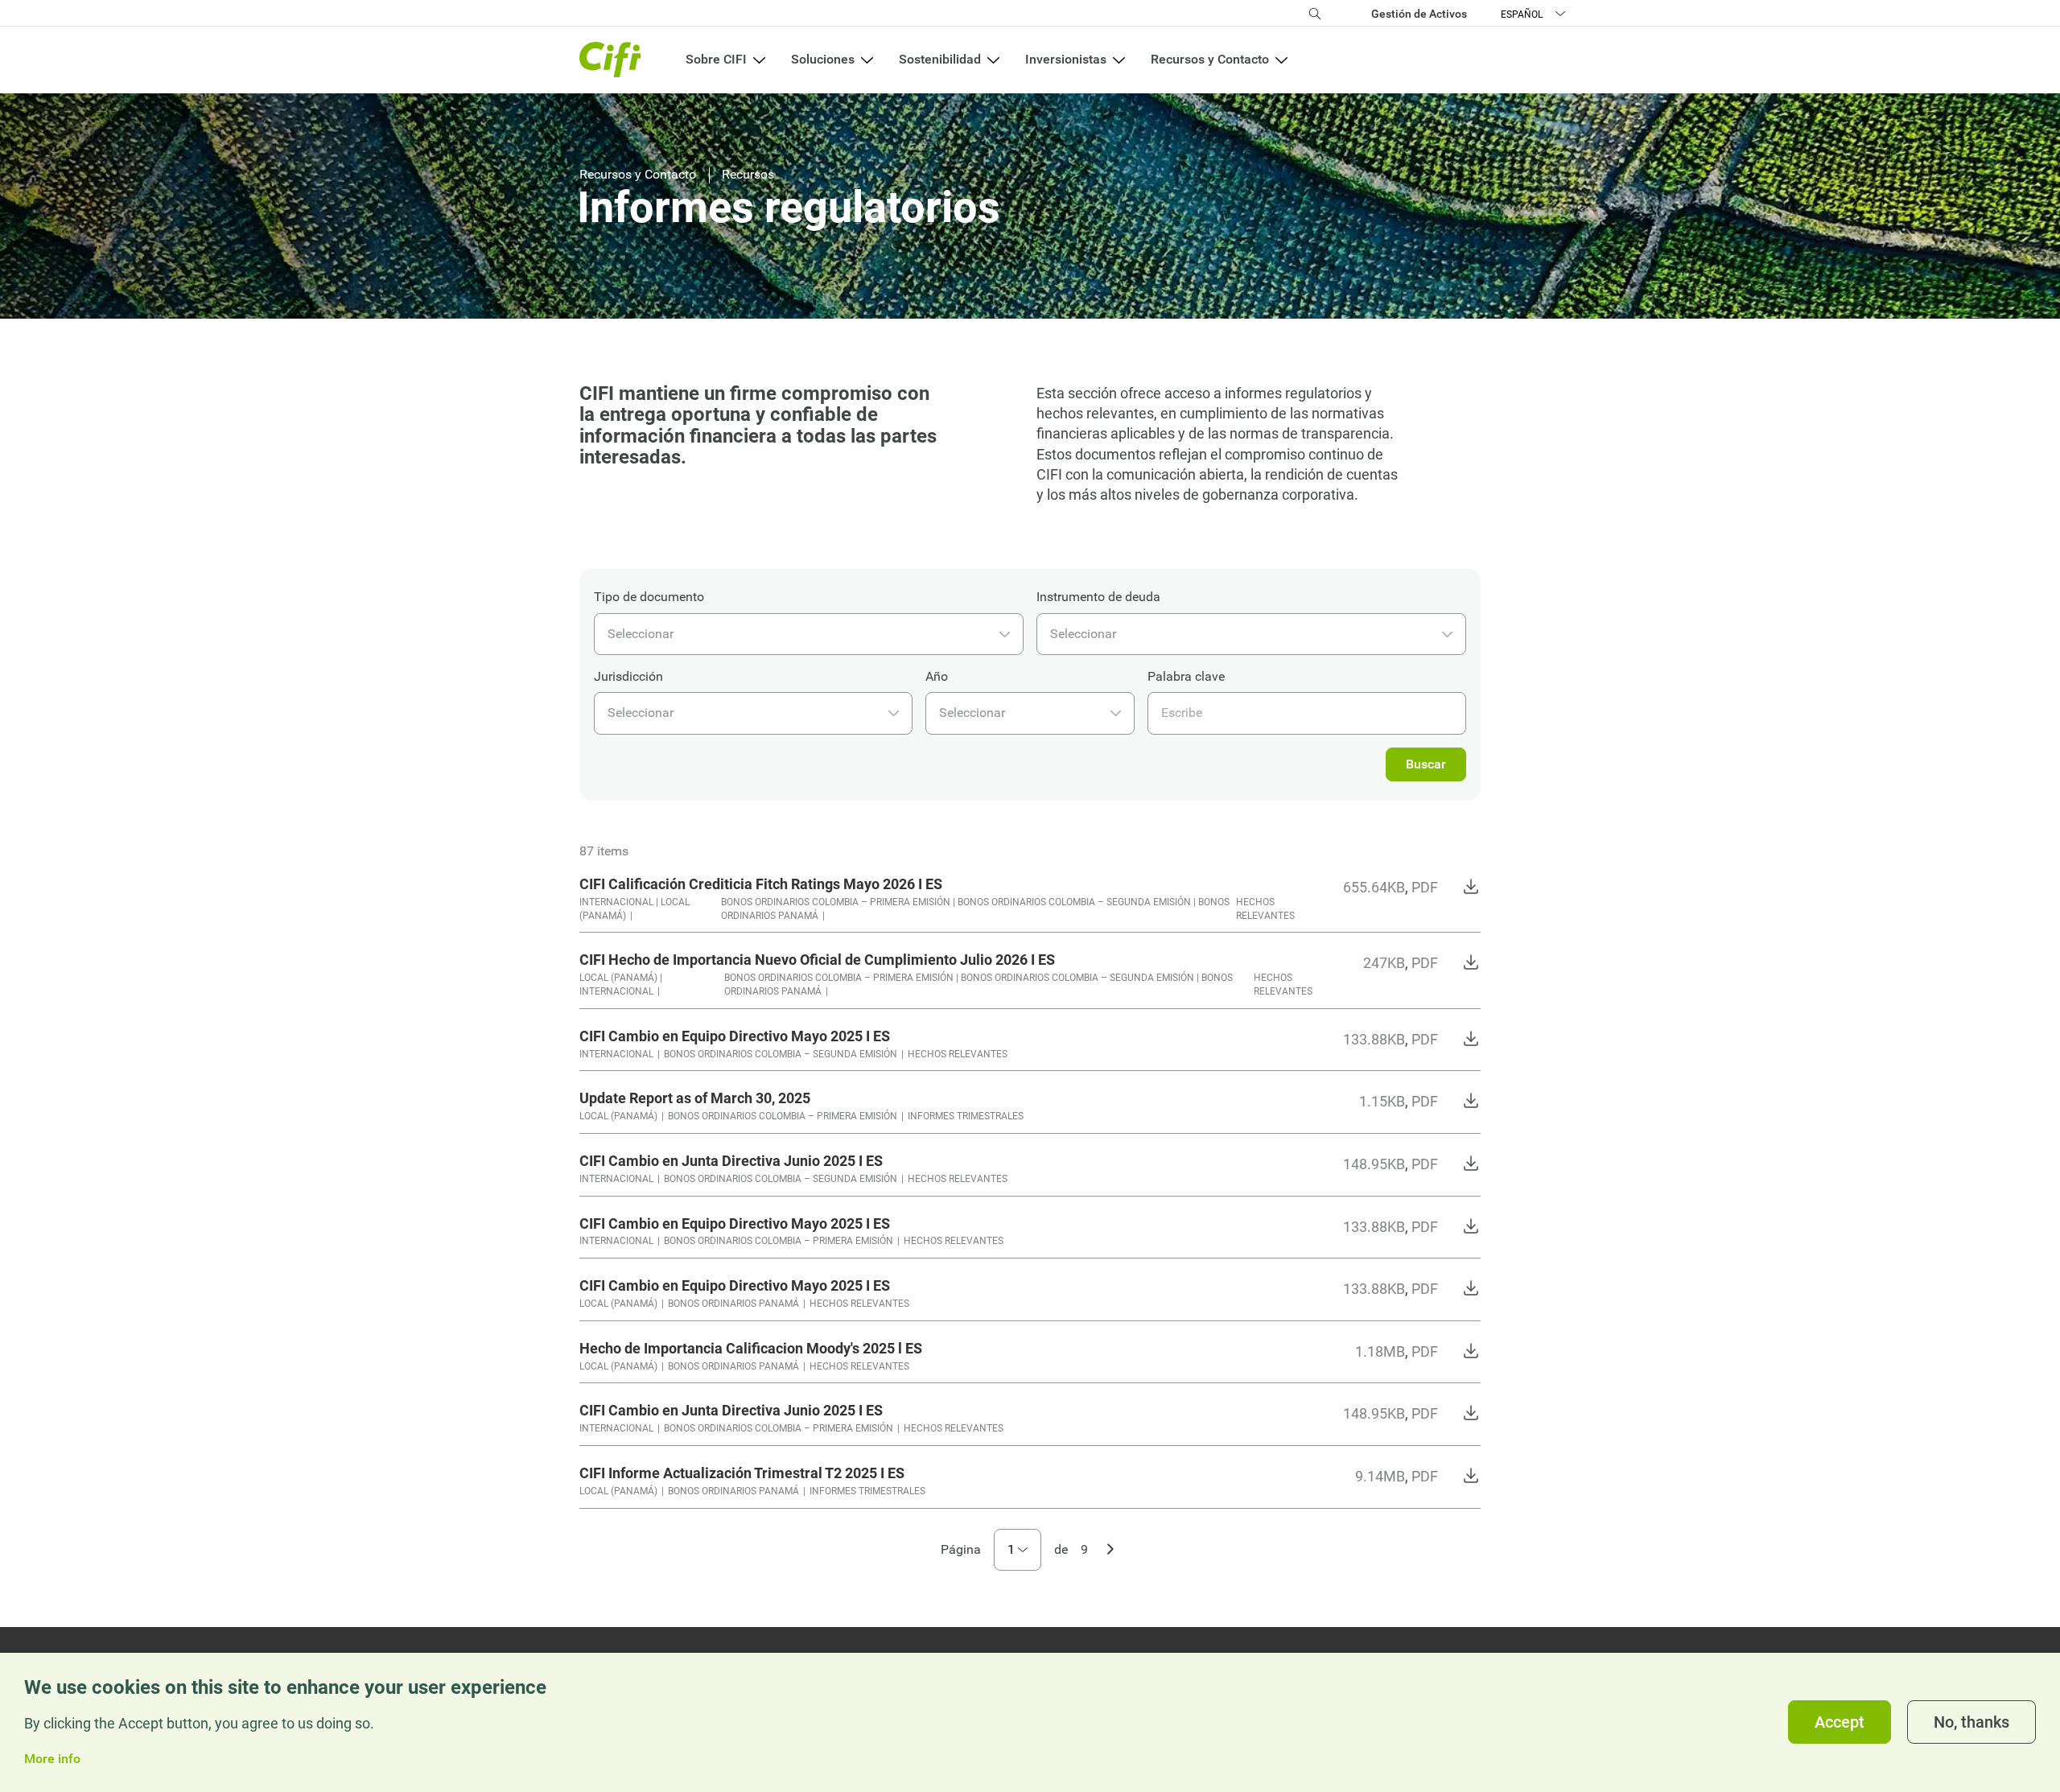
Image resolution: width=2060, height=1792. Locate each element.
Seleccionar (641, 634)
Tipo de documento (649, 597)
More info (52, 1759)
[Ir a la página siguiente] (1110, 1547)
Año (937, 676)
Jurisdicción (628, 676)
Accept (1840, 1723)
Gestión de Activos (1419, 14)
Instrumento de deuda (1098, 597)
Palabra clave (1186, 676)
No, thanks (1971, 1723)
